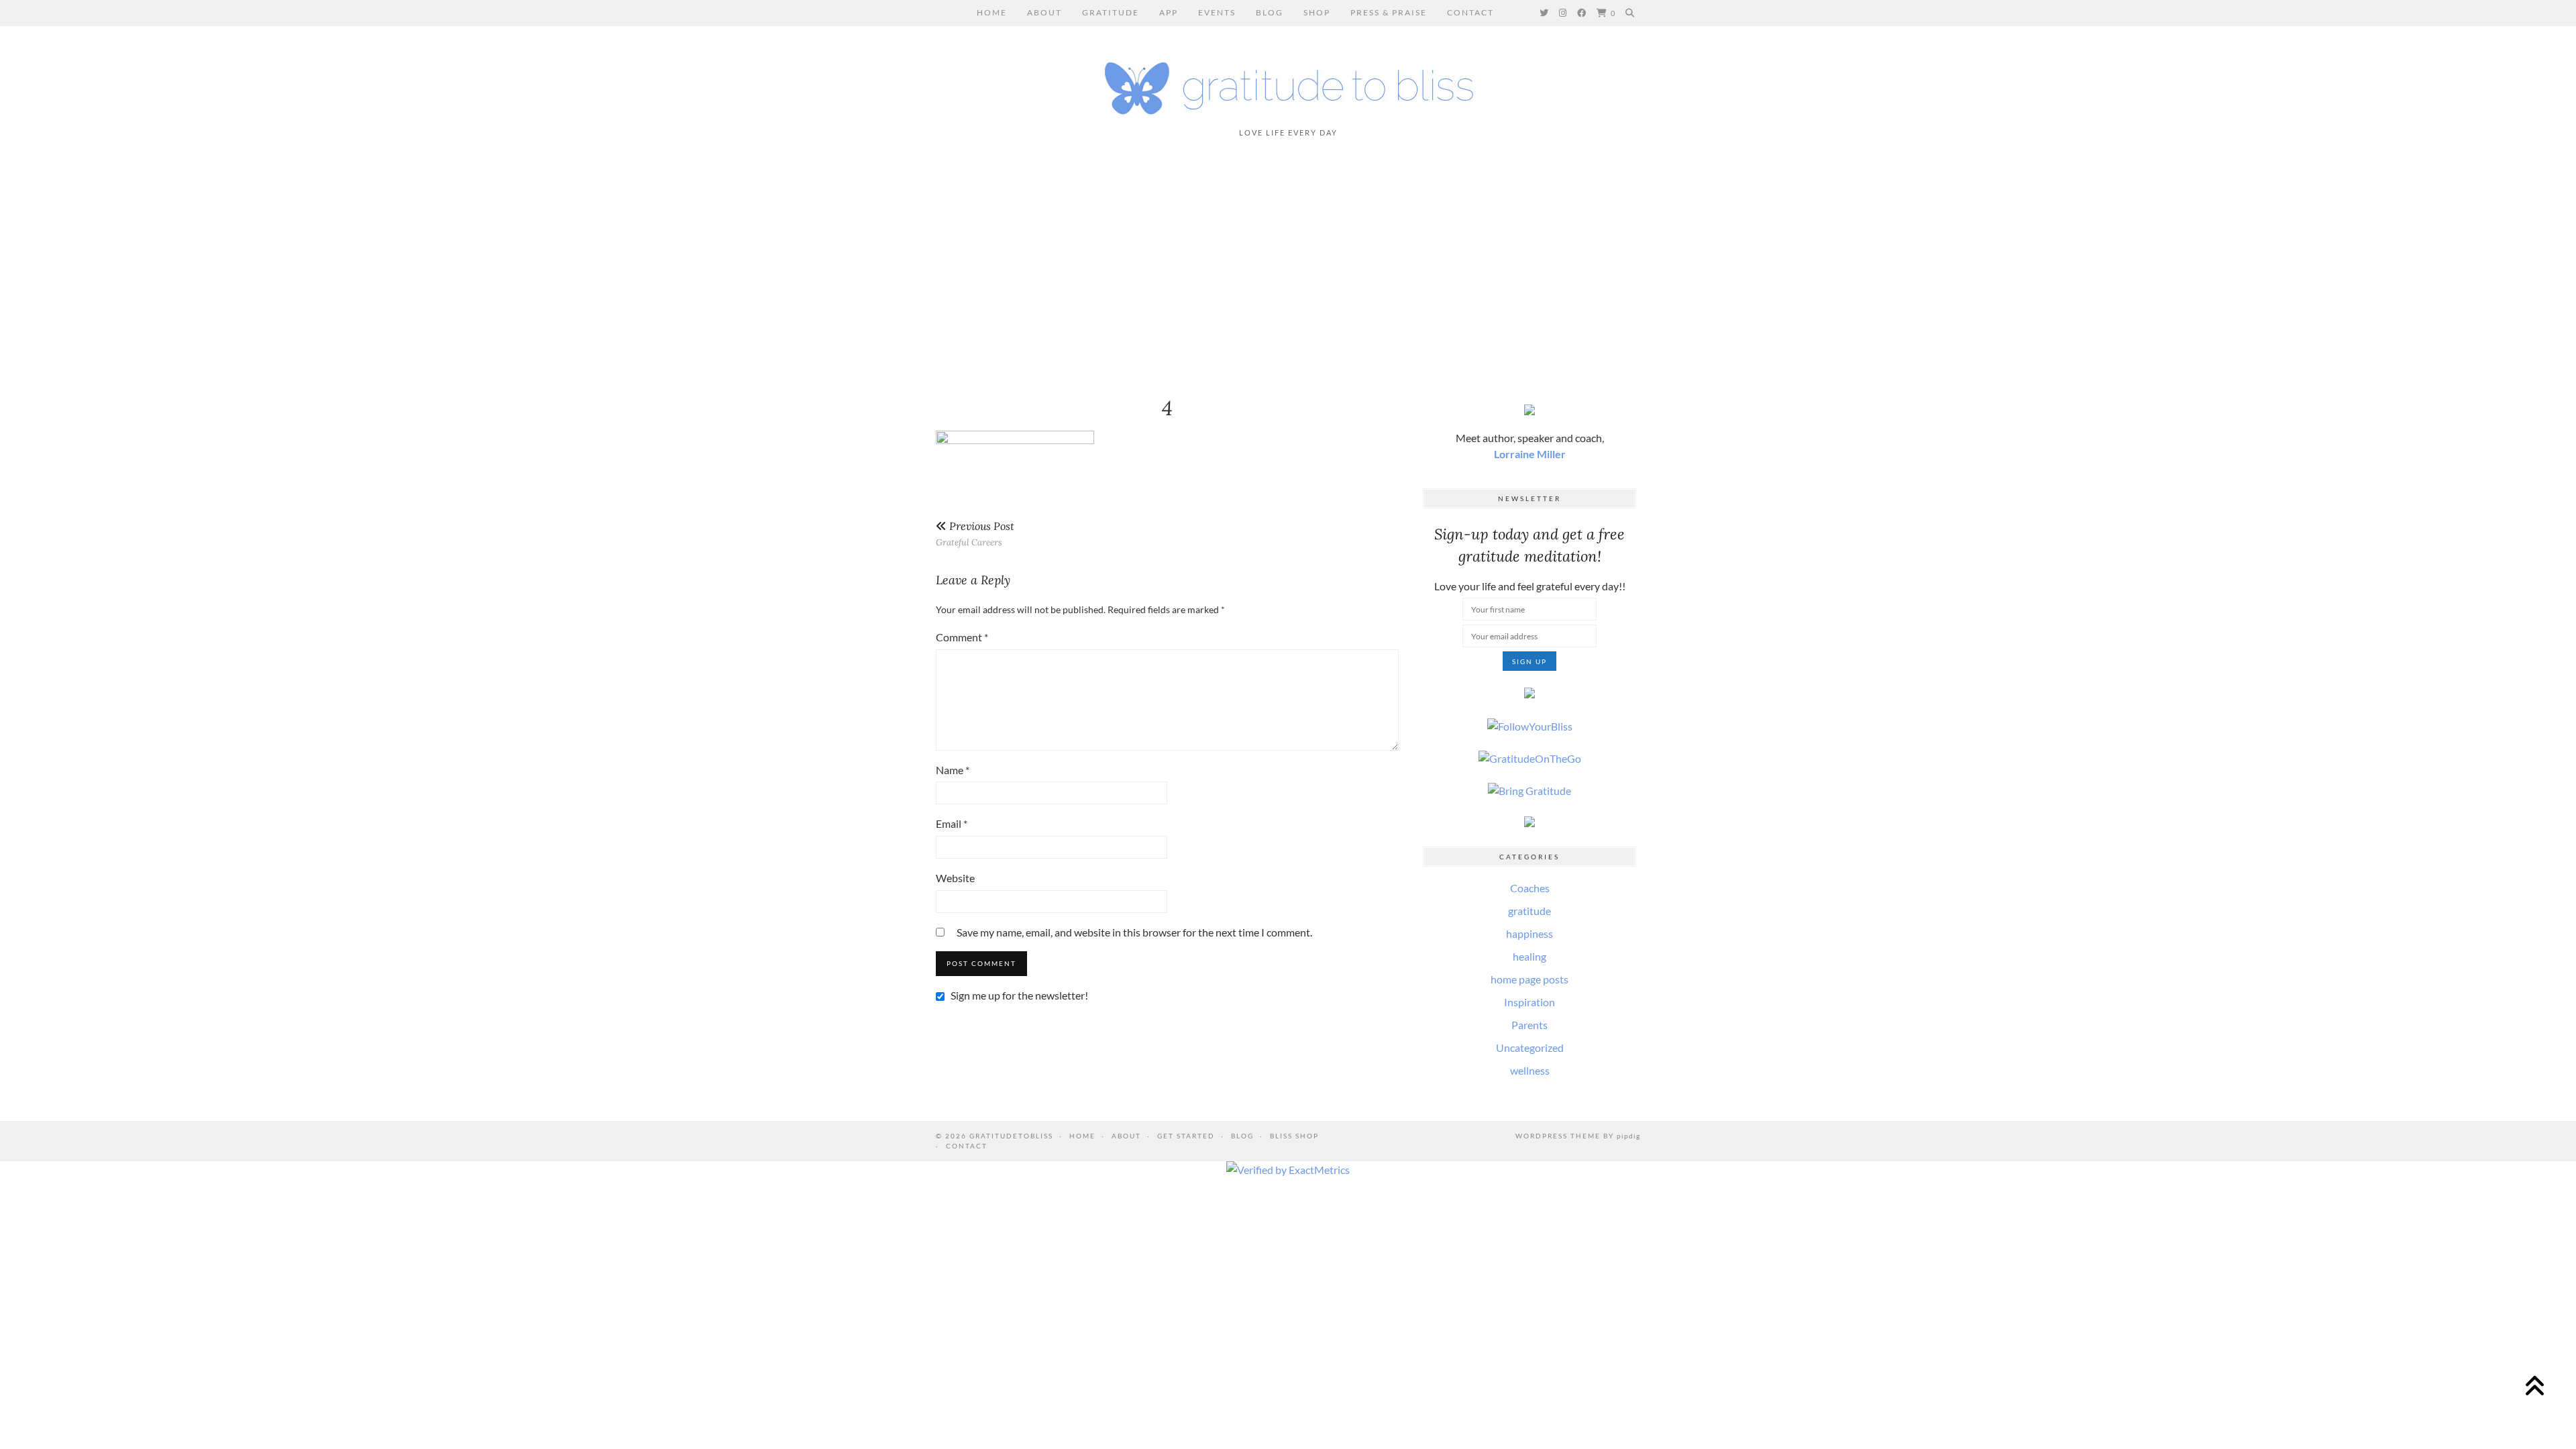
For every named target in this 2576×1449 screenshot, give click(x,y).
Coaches (1530, 888)
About (1044, 12)
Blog (1270, 12)
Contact (1470, 12)
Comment (962, 637)
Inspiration (1529, 1002)
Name (953, 770)
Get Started (1186, 1136)
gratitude (1529, 911)
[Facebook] (1582, 13)
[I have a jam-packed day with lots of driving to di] (2089, 268)
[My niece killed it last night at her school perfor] (1128, 268)
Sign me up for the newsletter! (1018, 995)
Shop (1317, 12)
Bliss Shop (1294, 1136)
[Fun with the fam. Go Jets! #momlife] (1448, 268)
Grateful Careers (975, 534)
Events (1217, 12)
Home (992, 12)
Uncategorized (1530, 1048)
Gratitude (1111, 12)
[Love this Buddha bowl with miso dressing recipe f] (2410, 268)
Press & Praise (1389, 12)
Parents (1529, 1025)
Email (952, 823)
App (1169, 12)
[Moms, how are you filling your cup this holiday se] (808, 268)
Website (955, 878)
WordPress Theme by (1578, 1136)
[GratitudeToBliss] (1288, 82)
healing (1529, 956)
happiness (1529, 933)
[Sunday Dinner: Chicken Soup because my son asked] (488, 268)
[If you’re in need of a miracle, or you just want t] (1769, 268)
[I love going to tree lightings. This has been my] (167, 268)
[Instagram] (1563, 13)
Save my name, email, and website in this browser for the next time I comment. (1134, 932)
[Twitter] (1545, 13)
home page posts (1529, 979)
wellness (1530, 1070)
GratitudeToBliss (1011, 1136)
